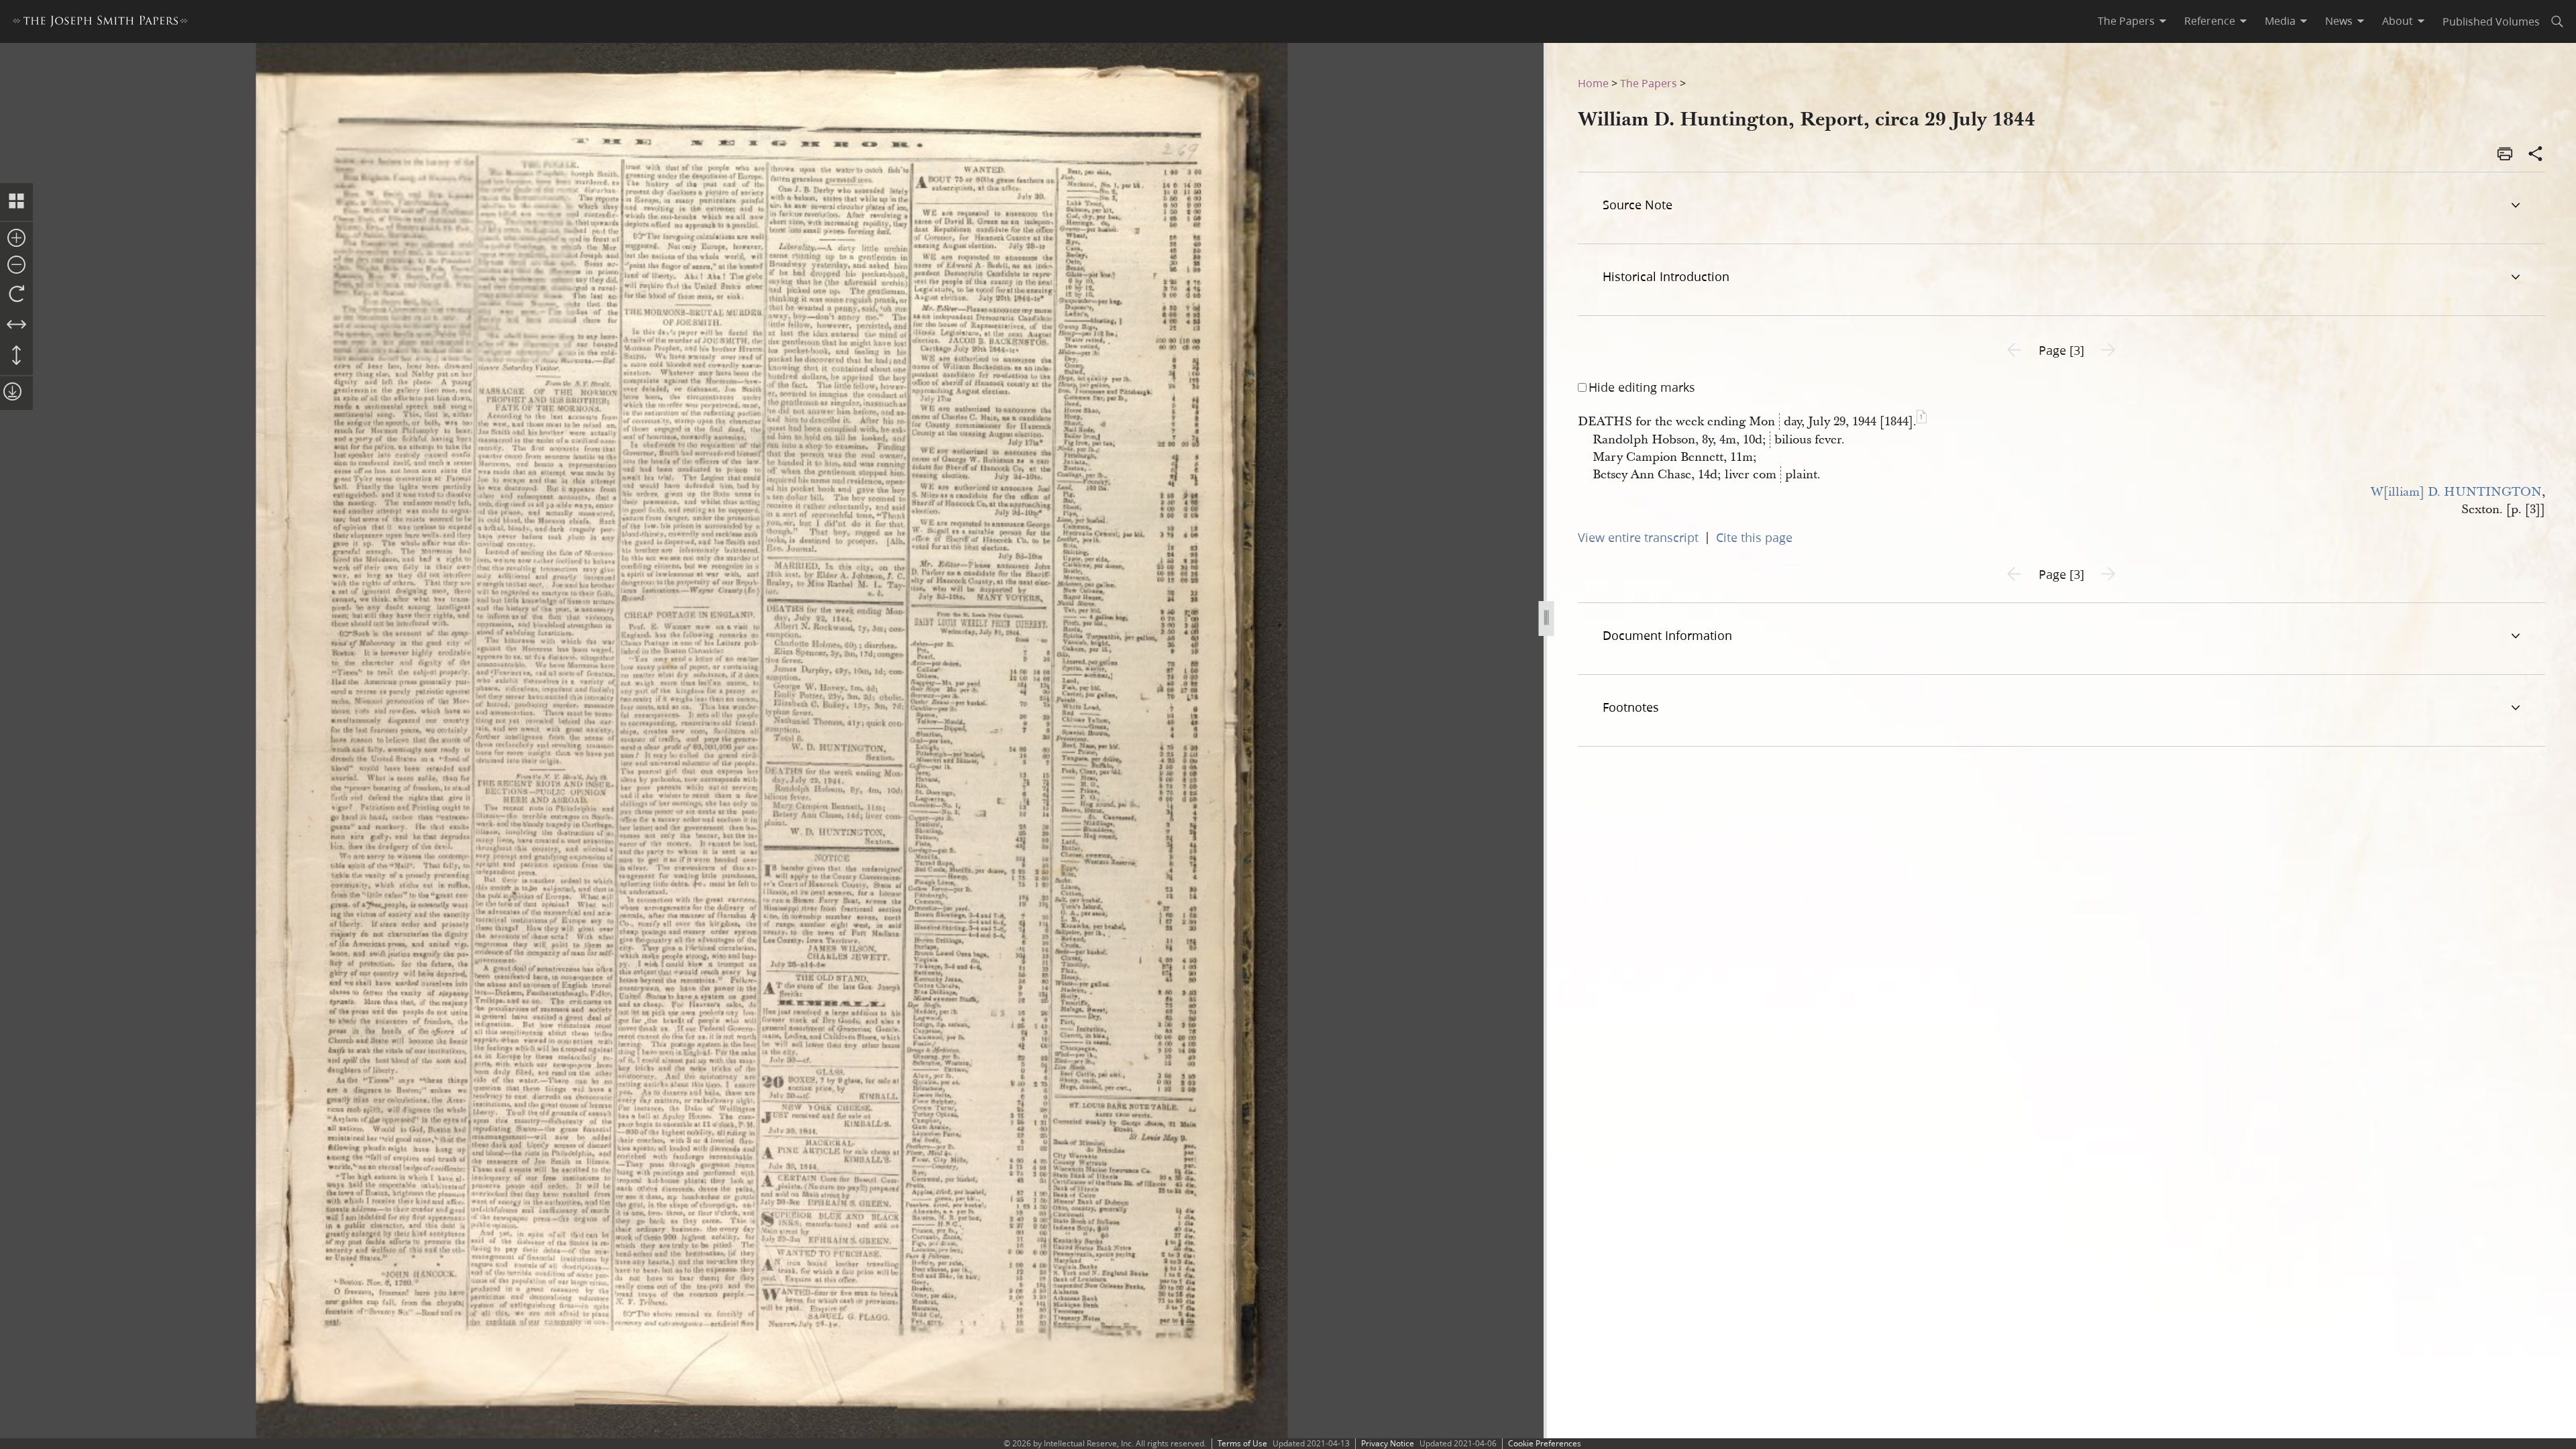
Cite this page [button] (1754, 537)
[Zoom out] (16, 266)
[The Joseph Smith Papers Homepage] (100, 23)
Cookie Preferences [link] (1545, 1443)
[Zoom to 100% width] (16, 325)
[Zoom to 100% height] (16, 356)
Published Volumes (2491, 21)
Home (1593, 83)
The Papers (1649, 83)
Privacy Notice (1388, 1443)
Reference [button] (2210, 21)
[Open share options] (2536, 155)
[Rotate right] (16, 294)
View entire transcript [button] (1638, 537)
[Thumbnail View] (16, 202)
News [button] (2339, 21)
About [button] (2398, 21)
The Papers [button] (2126, 21)
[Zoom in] (16, 239)
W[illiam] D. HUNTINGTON (2456, 492)
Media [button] (2280, 21)
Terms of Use (1242, 1443)
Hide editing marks (1642, 387)
